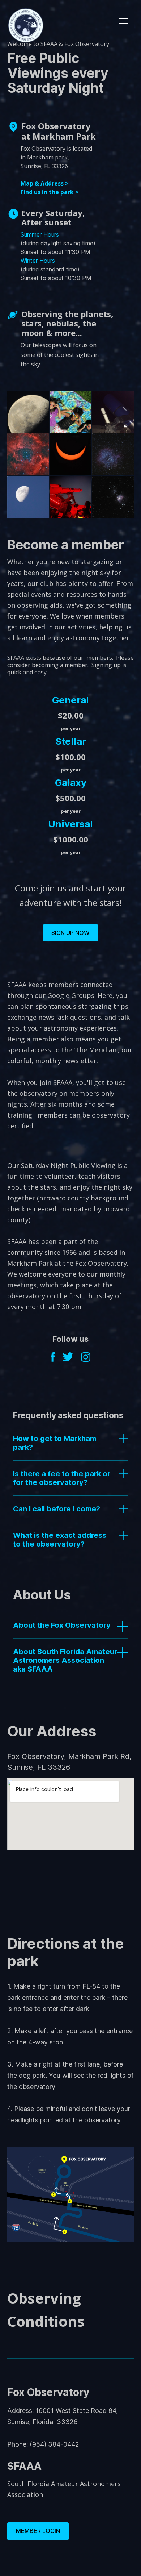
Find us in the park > (50, 192)
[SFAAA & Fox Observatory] (25, 41)
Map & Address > (45, 183)
